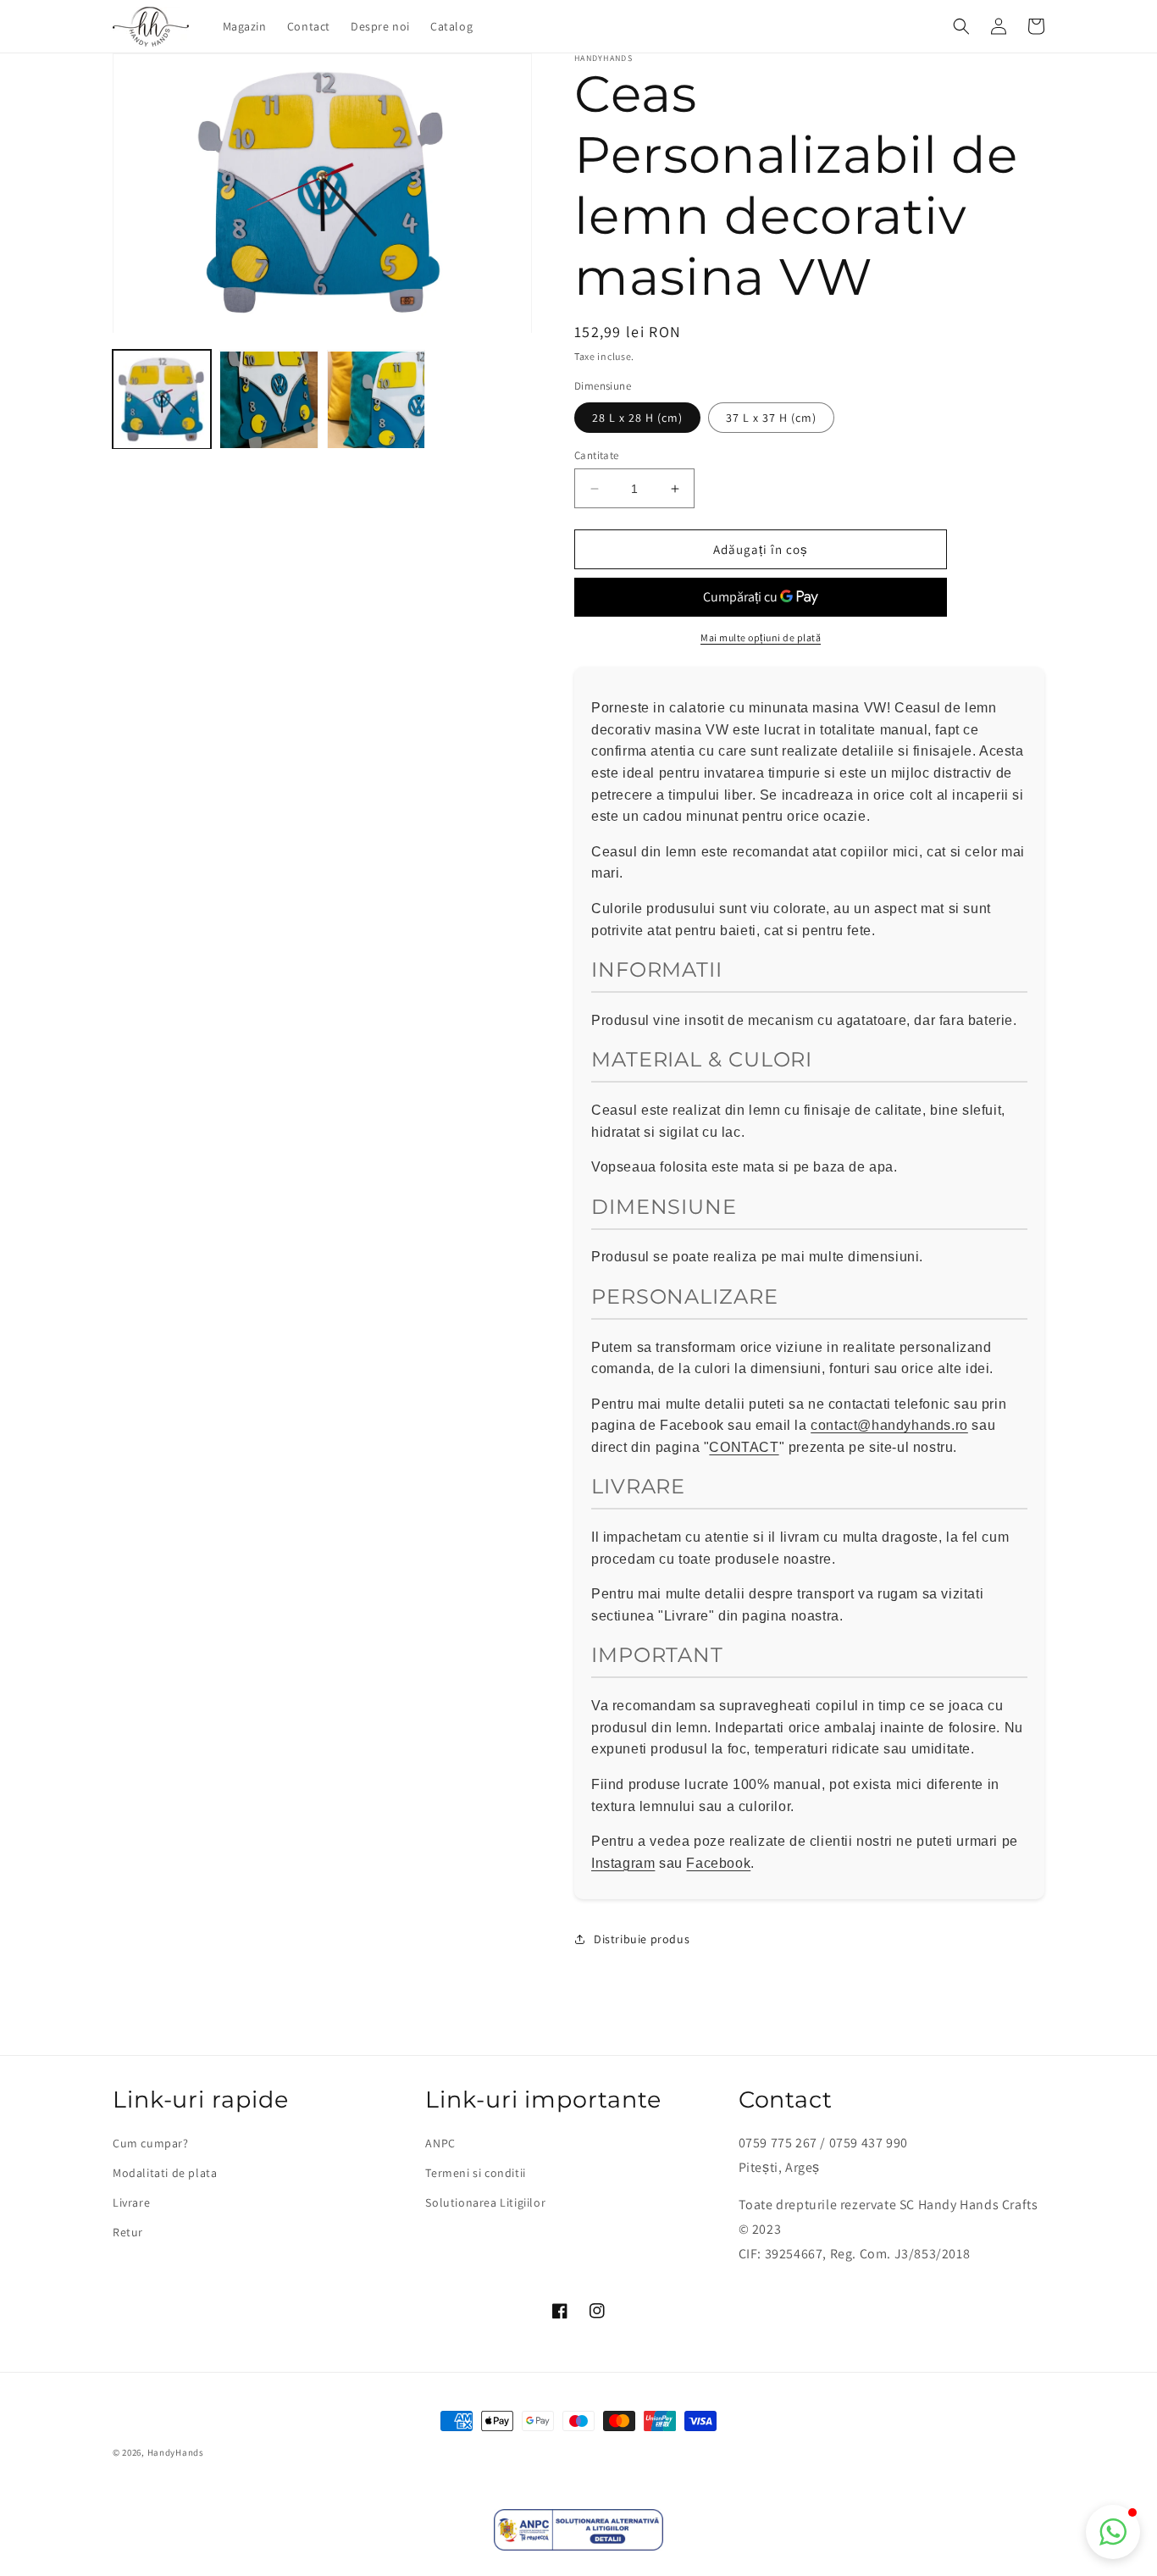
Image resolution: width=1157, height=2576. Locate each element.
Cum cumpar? (151, 2143)
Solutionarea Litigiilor (485, 2202)
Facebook (718, 1863)
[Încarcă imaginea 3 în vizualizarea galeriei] (376, 400)
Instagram (623, 1863)
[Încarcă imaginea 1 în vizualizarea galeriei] (162, 400)
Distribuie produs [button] (642, 1939)
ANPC (440, 2143)
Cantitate (597, 455)
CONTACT (744, 1447)
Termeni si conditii (475, 2173)
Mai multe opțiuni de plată (761, 637)
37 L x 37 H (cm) (771, 418)
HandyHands (176, 2452)
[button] (961, 26)
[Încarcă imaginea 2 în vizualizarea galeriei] (268, 400)
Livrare (131, 2202)
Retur (128, 2232)
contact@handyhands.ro (889, 1426)
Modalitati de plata (165, 2173)
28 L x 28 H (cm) (637, 418)
